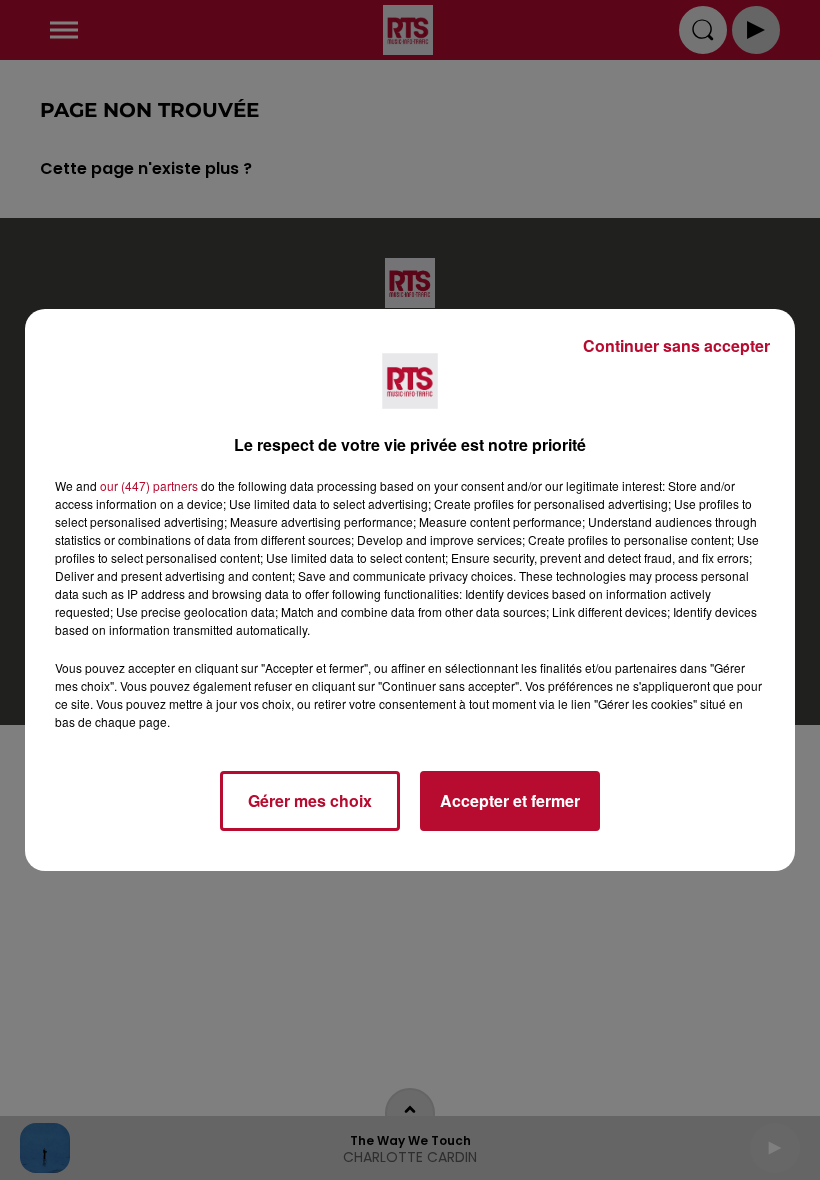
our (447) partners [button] (149, 485)
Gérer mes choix (310, 800)
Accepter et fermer (510, 800)
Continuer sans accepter (676, 345)
